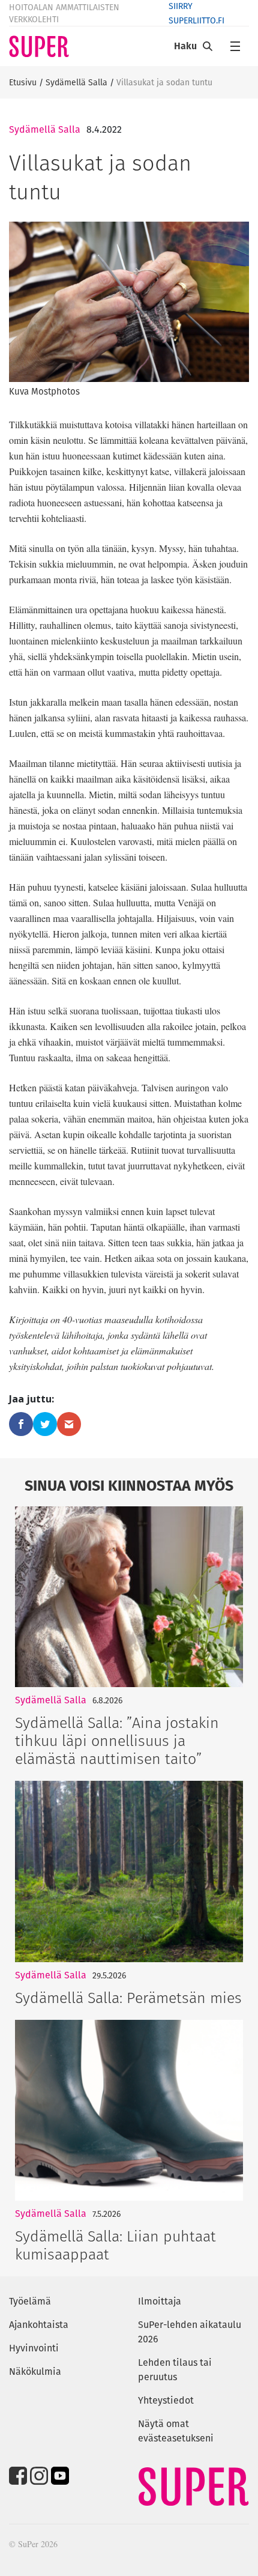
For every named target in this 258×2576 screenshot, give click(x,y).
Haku (185, 46)
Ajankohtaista (39, 2325)
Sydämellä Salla (76, 82)
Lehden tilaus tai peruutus (175, 2370)
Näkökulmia (35, 2371)
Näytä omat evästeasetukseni (176, 2431)
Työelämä (30, 2301)
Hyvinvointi (34, 2348)
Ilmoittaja (160, 2301)
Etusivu (23, 82)
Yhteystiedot (166, 2400)
